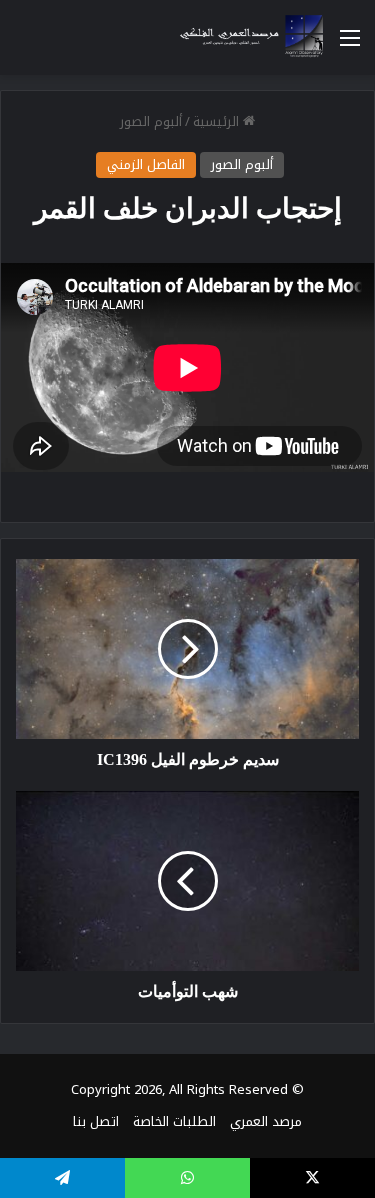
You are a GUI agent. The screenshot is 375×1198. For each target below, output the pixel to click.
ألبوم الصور (151, 121)
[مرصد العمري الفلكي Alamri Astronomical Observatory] (245, 37)
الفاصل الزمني (146, 164)
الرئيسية (218, 121)
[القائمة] (350, 45)
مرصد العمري (266, 1121)
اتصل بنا (96, 1121)
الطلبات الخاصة (174, 1121)
